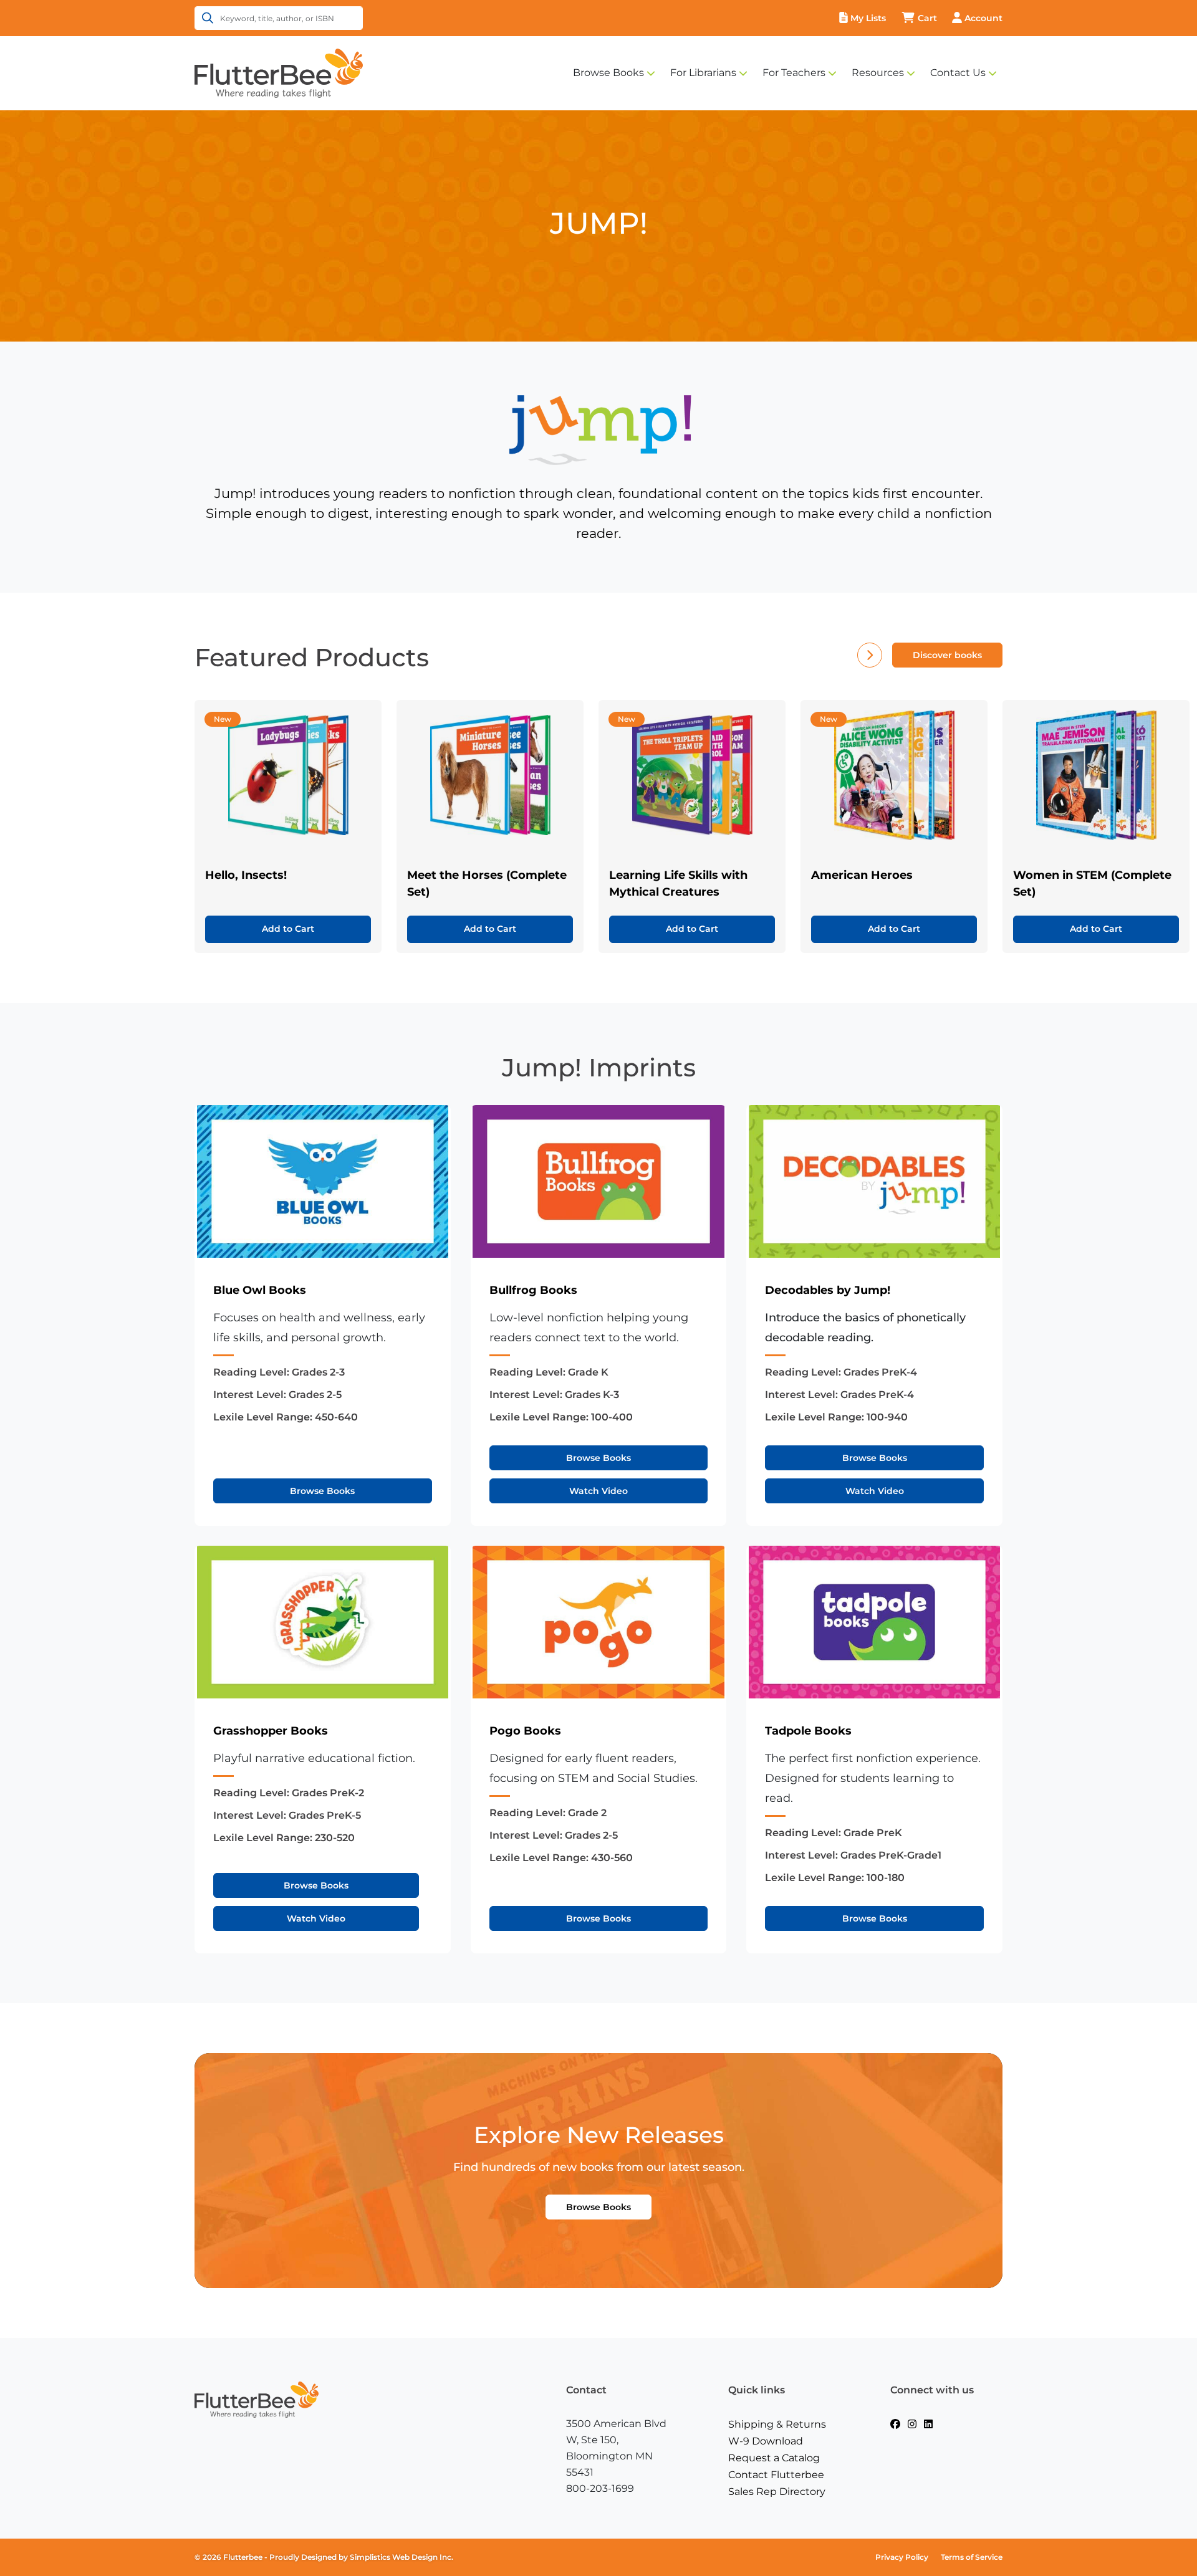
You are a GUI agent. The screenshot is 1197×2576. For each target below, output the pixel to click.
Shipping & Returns (777, 2424)
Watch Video (598, 1491)
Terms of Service (972, 2557)
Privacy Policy (902, 2557)
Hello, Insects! (246, 875)
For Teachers (794, 73)
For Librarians (703, 73)
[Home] (279, 72)
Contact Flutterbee (776, 2475)
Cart (927, 18)
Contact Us (958, 73)
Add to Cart (288, 929)
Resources (878, 73)
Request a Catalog (774, 2458)
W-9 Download (766, 2441)
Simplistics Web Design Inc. (401, 2557)
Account (983, 18)
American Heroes (862, 875)
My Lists (868, 18)
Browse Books (608, 73)
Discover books (947, 655)
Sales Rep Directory (777, 2492)
